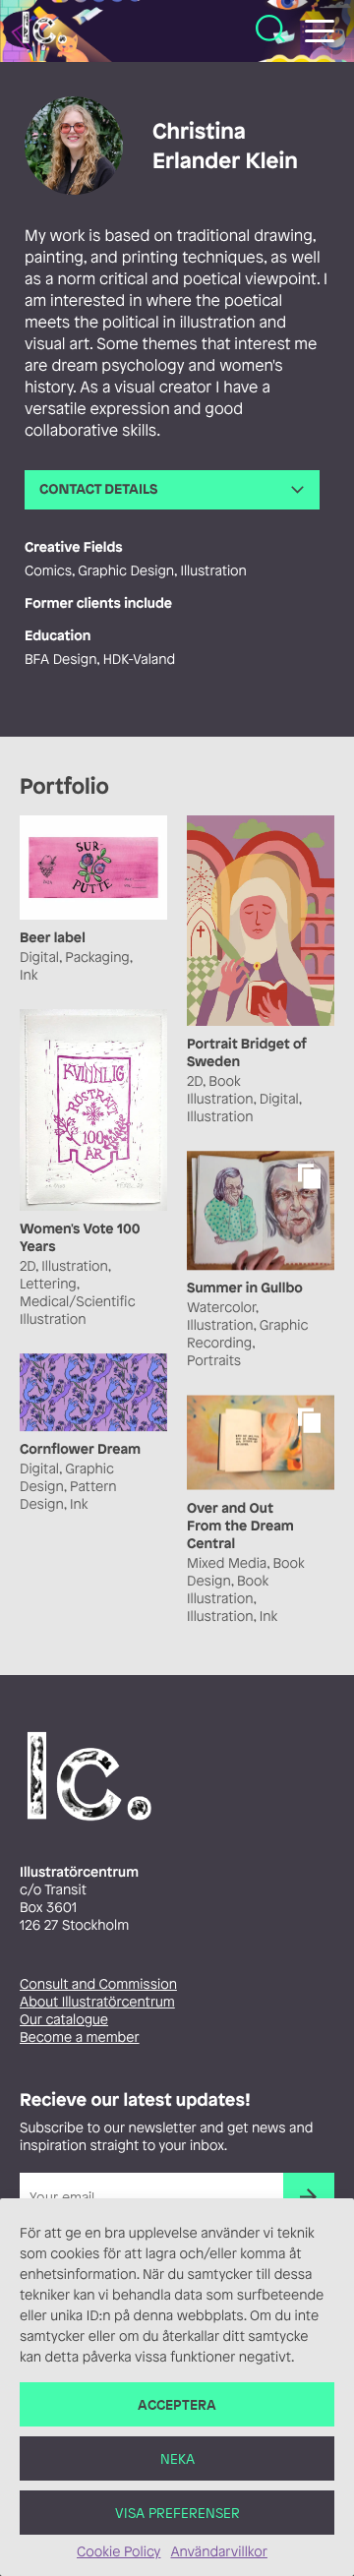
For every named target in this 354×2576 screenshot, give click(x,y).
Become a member (80, 2037)
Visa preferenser (177, 2513)
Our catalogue (64, 2020)
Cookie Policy (118, 2552)
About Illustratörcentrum (97, 2002)
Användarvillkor (218, 2552)
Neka (177, 2458)
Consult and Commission (98, 1984)
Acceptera (177, 2404)
